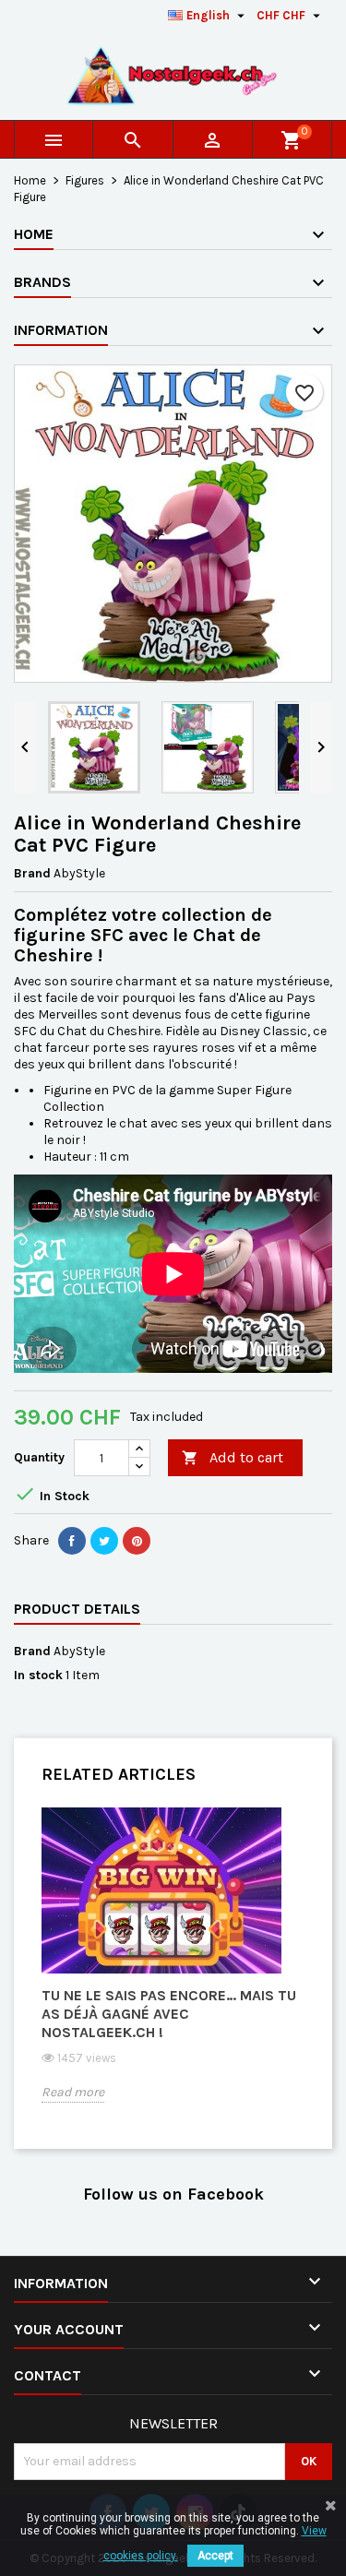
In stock (38, 1675)
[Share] (72, 1541)
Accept (215, 2556)
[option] (173, 1969)
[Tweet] (104, 1541)
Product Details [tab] (77, 1609)
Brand (32, 873)
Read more (73, 2092)
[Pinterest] (137, 1541)
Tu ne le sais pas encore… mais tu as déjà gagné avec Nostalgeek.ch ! (169, 2014)
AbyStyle (79, 1651)
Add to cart (233, 1457)
